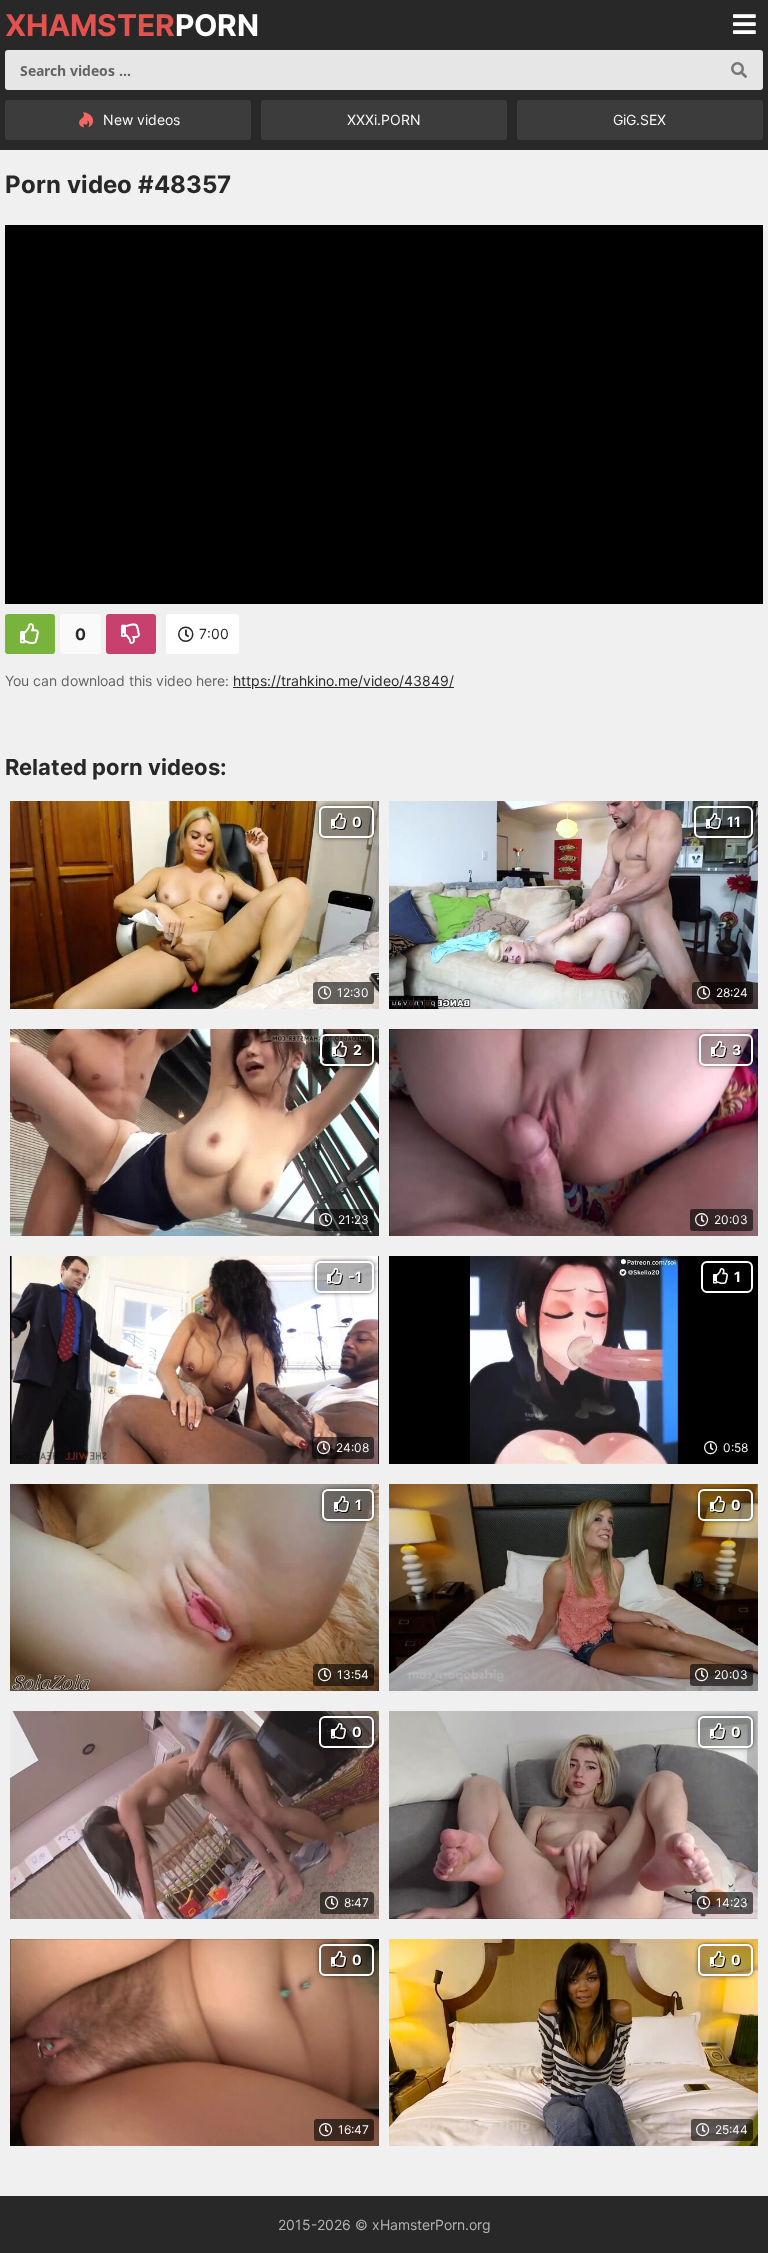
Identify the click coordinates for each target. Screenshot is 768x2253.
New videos (139, 119)
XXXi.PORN (384, 119)
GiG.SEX (639, 119)
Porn (132, 25)
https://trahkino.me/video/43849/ (343, 680)
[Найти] (739, 70)
